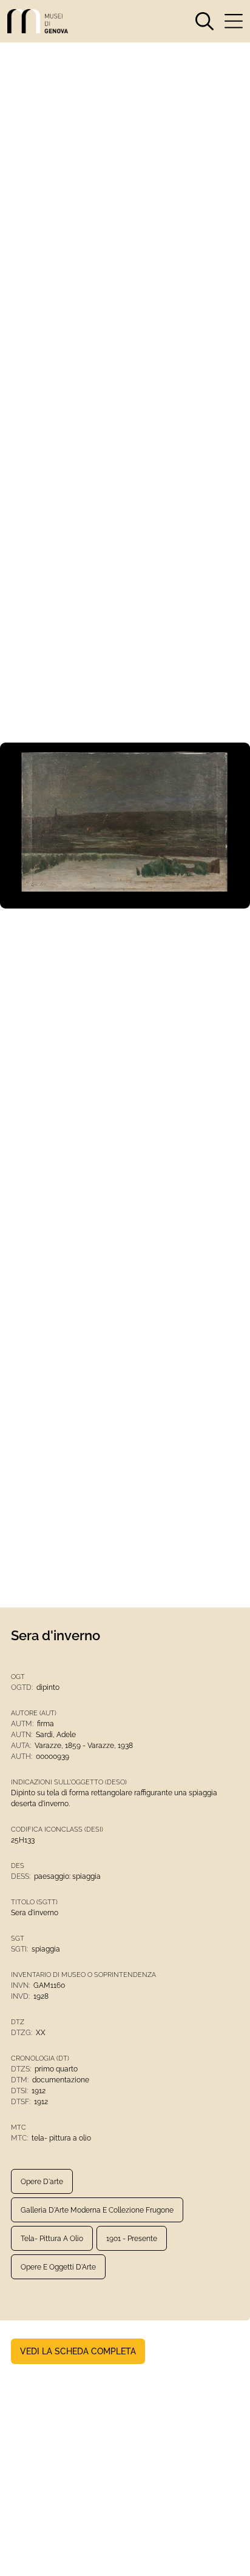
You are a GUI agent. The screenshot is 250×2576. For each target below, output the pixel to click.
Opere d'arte (42, 2182)
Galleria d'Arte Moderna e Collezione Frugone (97, 2210)
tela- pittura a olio (52, 2239)
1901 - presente (132, 2239)
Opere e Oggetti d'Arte (58, 2267)
